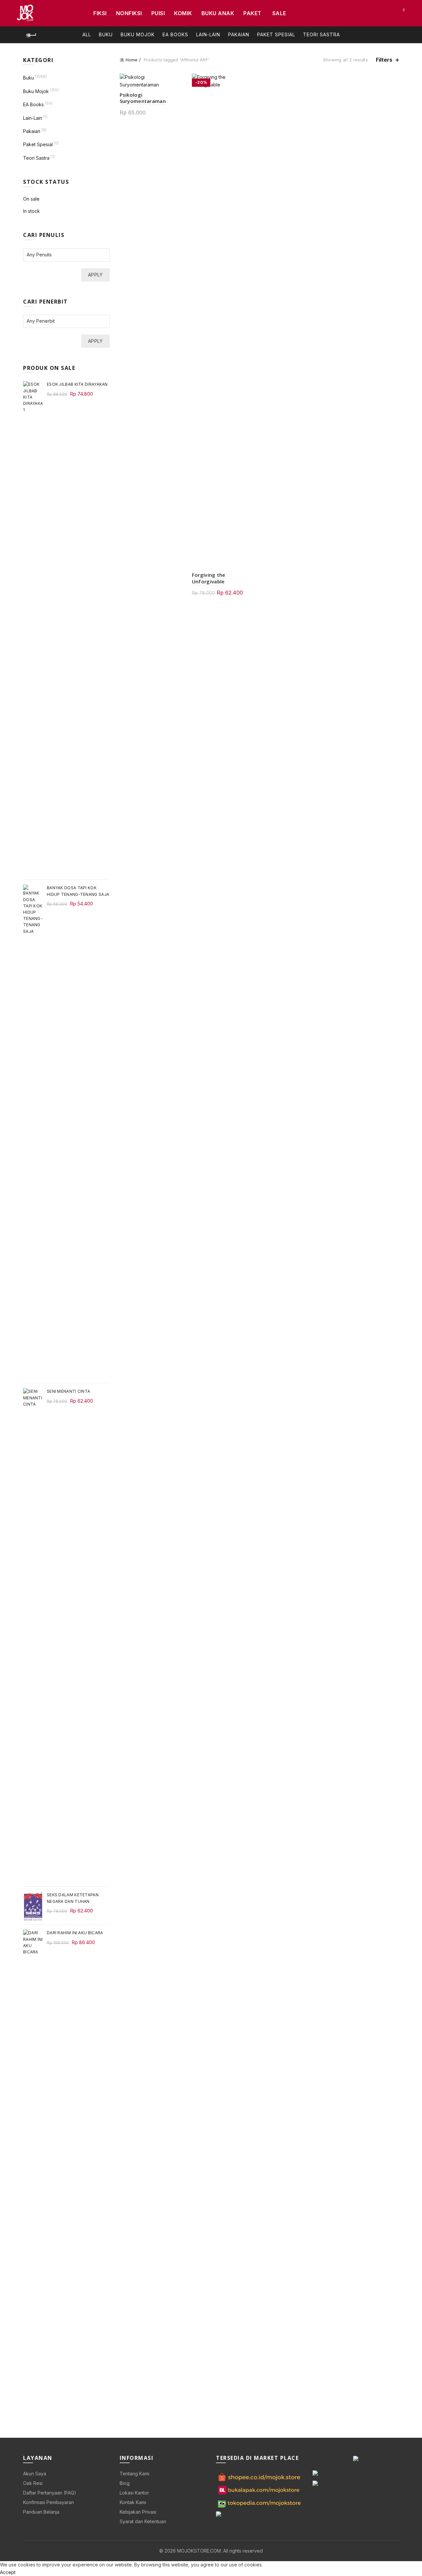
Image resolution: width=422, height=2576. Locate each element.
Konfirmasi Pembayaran (48, 2502)
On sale (31, 199)
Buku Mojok (138, 34)
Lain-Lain (208, 34)
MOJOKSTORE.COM (199, 2551)
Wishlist (404, 10)
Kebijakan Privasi (138, 2512)
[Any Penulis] (63, 255)
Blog (125, 2483)
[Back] (31, 35)
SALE (279, 13)
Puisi (158, 13)
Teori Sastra (321, 34)
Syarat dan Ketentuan (143, 2521)
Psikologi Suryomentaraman (143, 98)
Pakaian (239, 34)
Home (132, 60)
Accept (8, 2572)
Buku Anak (218, 13)
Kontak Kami (133, 2502)
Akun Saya (35, 2474)
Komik (183, 13)
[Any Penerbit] (63, 321)
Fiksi (100, 13)
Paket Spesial (276, 34)
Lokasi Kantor (134, 2493)
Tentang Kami (135, 2474)
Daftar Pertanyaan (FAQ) (50, 2493)
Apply (95, 275)
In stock (31, 211)
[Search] (385, 13)
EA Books (175, 34)
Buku (106, 34)
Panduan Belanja (41, 2512)
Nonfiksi (129, 13)
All (87, 34)
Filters (384, 60)
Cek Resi (33, 2483)
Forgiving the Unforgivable (209, 578)
